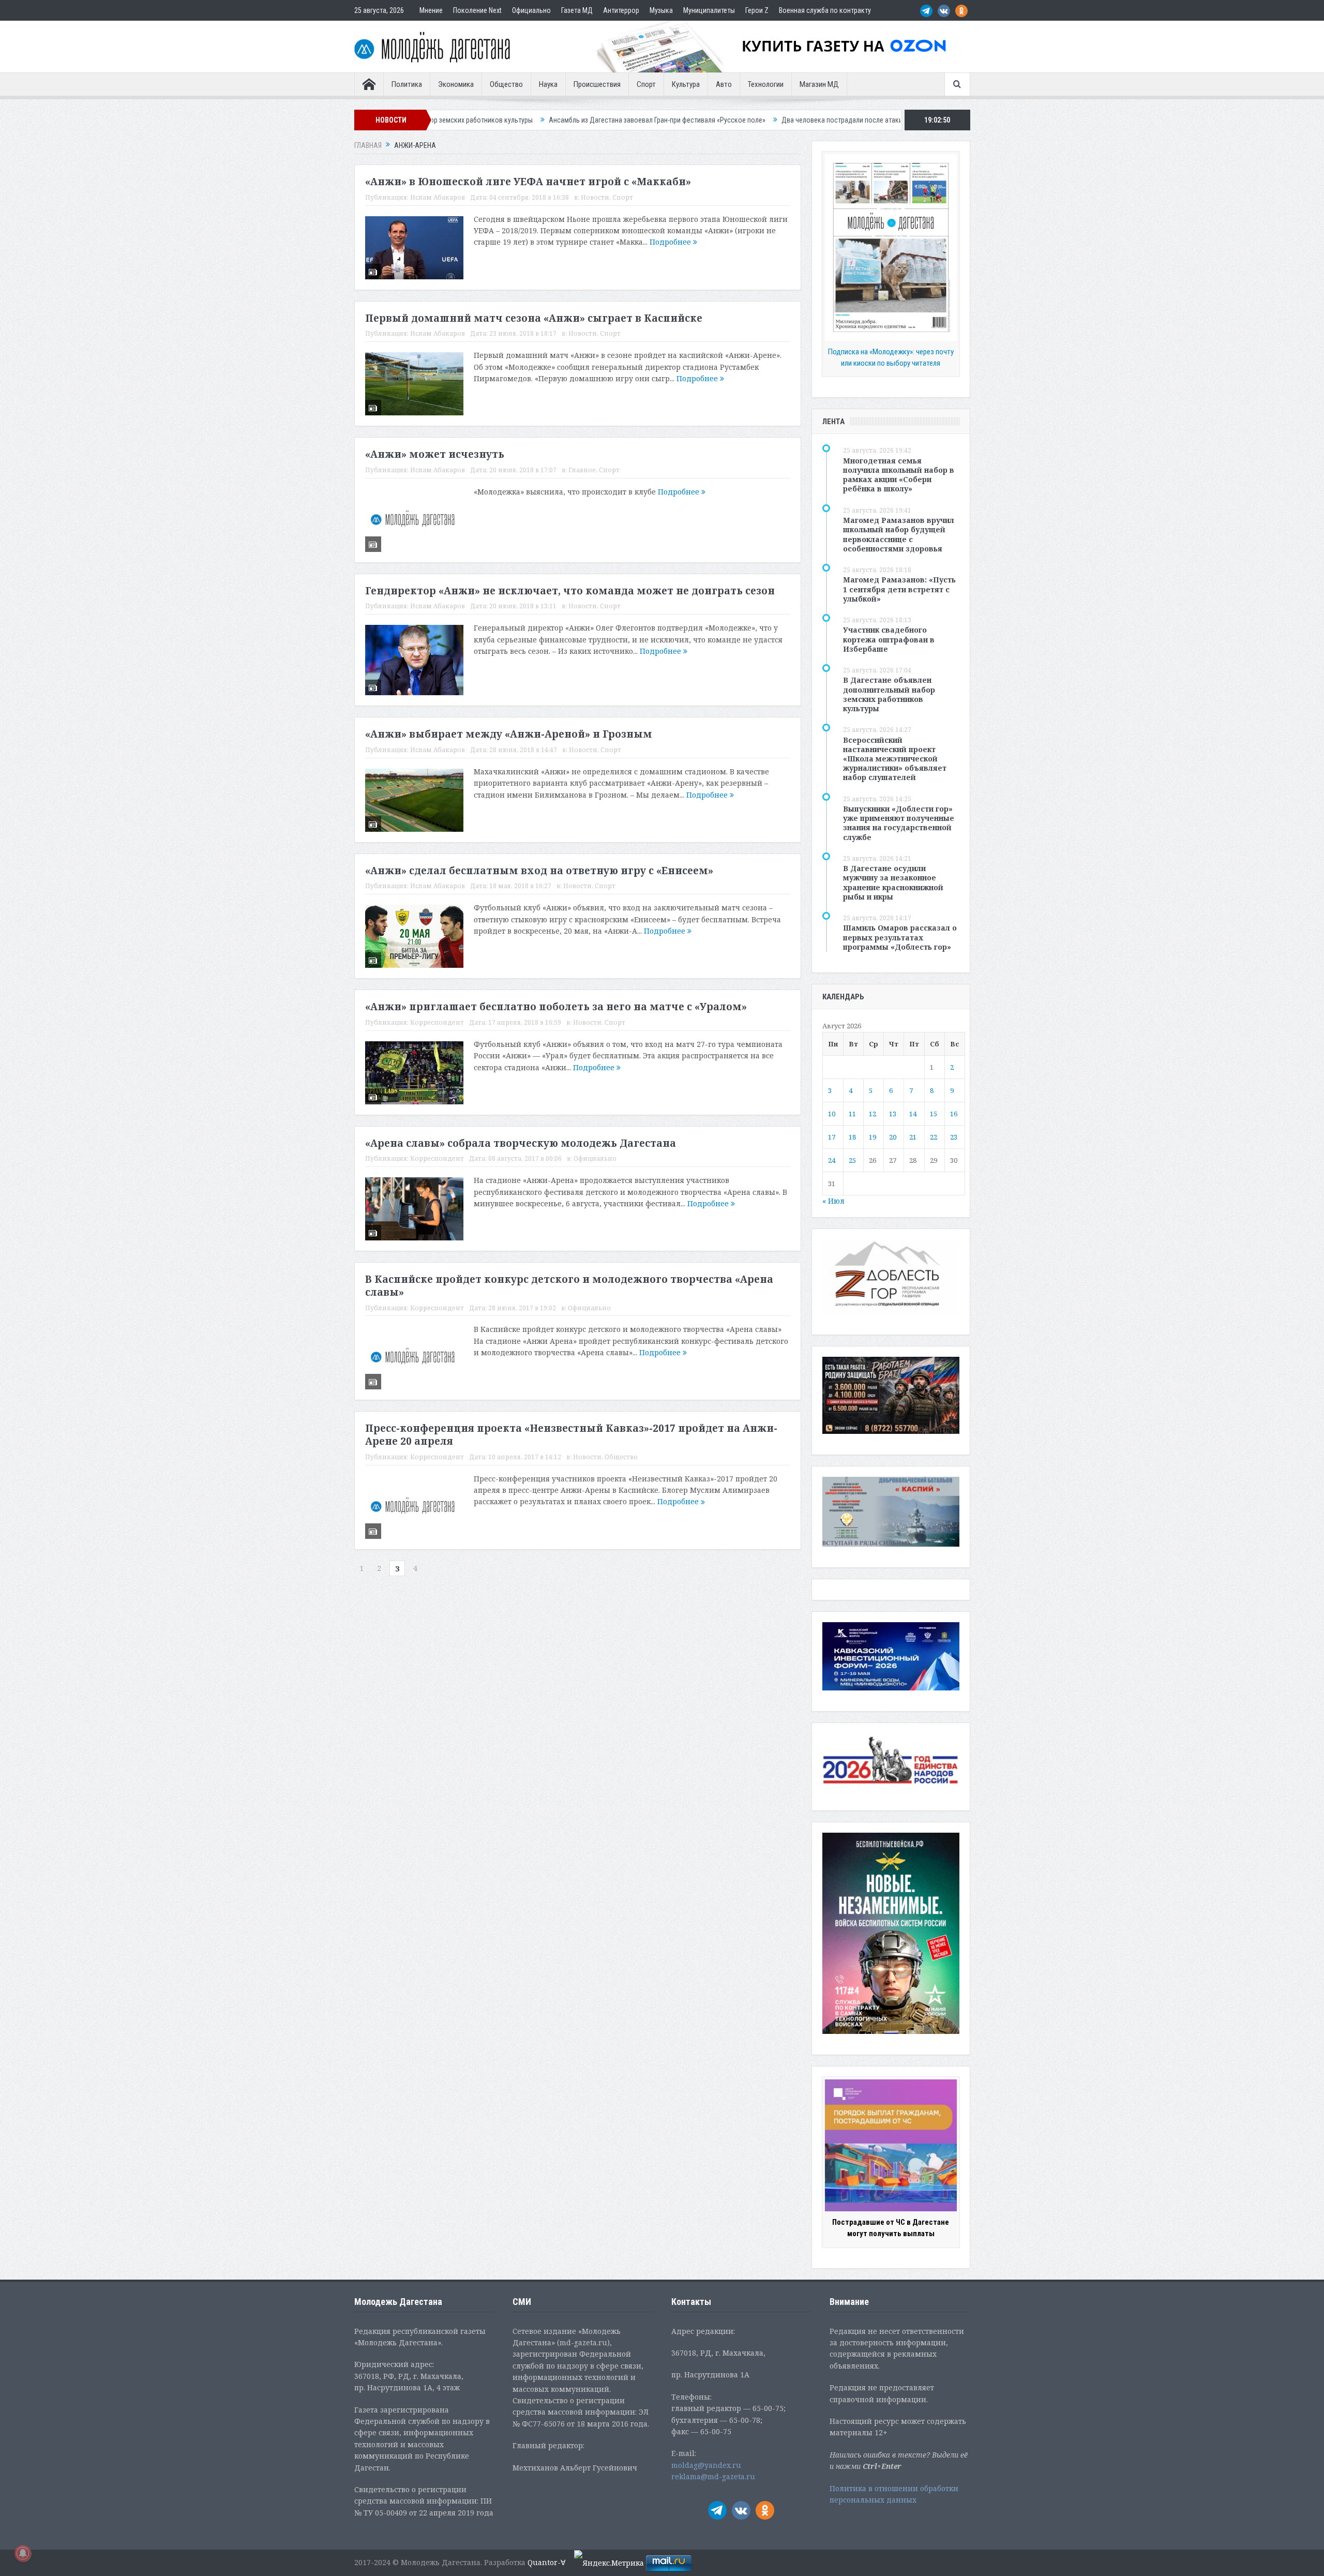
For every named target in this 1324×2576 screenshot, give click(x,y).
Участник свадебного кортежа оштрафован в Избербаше (889, 639)
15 (934, 1114)
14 (913, 1114)
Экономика (456, 84)
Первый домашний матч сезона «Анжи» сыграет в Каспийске (534, 318)
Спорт (646, 84)
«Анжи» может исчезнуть (435, 454)
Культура (686, 84)
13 (893, 1114)
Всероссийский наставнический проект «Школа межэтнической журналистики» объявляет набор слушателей (895, 759)
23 (954, 1137)
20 (893, 1137)
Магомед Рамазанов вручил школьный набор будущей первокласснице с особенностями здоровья (899, 534)
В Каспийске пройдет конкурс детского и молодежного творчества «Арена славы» (569, 1286)
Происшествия (597, 84)
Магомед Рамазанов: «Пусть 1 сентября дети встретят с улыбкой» (899, 589)
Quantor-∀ (547, 2562)
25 (852, 1160)
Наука (548, 84)
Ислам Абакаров (438, 197)
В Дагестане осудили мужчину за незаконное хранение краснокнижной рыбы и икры (893, 882)
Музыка (661, 10)
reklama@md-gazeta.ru (713, 2476)
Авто (724, 84)
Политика (407, 84)
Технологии (766, 84)
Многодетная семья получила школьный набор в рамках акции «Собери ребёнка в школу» (899, 475)
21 (913, 1137)
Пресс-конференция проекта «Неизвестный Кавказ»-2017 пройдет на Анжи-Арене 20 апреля (571, 1435)
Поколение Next (477, 10)
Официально (531, 10)
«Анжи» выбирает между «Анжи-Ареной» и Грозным (509, 734)
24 (832, 1160)
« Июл (833, 1201)
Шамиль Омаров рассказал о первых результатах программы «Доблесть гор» (900, 937)
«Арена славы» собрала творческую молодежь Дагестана (521, 1143)
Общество (506, 84)
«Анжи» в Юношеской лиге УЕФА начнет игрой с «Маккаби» (528, 182)
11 (852, 1114)
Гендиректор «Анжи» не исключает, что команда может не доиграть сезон (570, 591)
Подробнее (671, 242)
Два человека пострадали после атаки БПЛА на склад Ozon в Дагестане (745, 120)
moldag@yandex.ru (706, 2465)
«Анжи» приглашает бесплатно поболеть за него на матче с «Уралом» (556, 1007)
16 (954, 1114)
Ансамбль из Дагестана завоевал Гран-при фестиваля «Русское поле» (508, 120)
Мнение (431, 10)
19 (872, 1137)
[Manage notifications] (23, 2553)
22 (934, 1137)
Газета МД (577, 10)
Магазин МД (819, 84)
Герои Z (757, 10)
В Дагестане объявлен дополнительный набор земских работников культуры (889, 694)
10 (832, 1114)
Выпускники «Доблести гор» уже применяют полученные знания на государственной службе (899, 823)
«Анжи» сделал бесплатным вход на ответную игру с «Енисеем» (539, 871)
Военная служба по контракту (825, 10)
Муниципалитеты (709, 10)
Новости (595, 197)
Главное (582, 470)
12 (872, 1114)
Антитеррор (621, 10)
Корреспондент (437, 1022)
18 (852, 1137)
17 (832, 1137)
